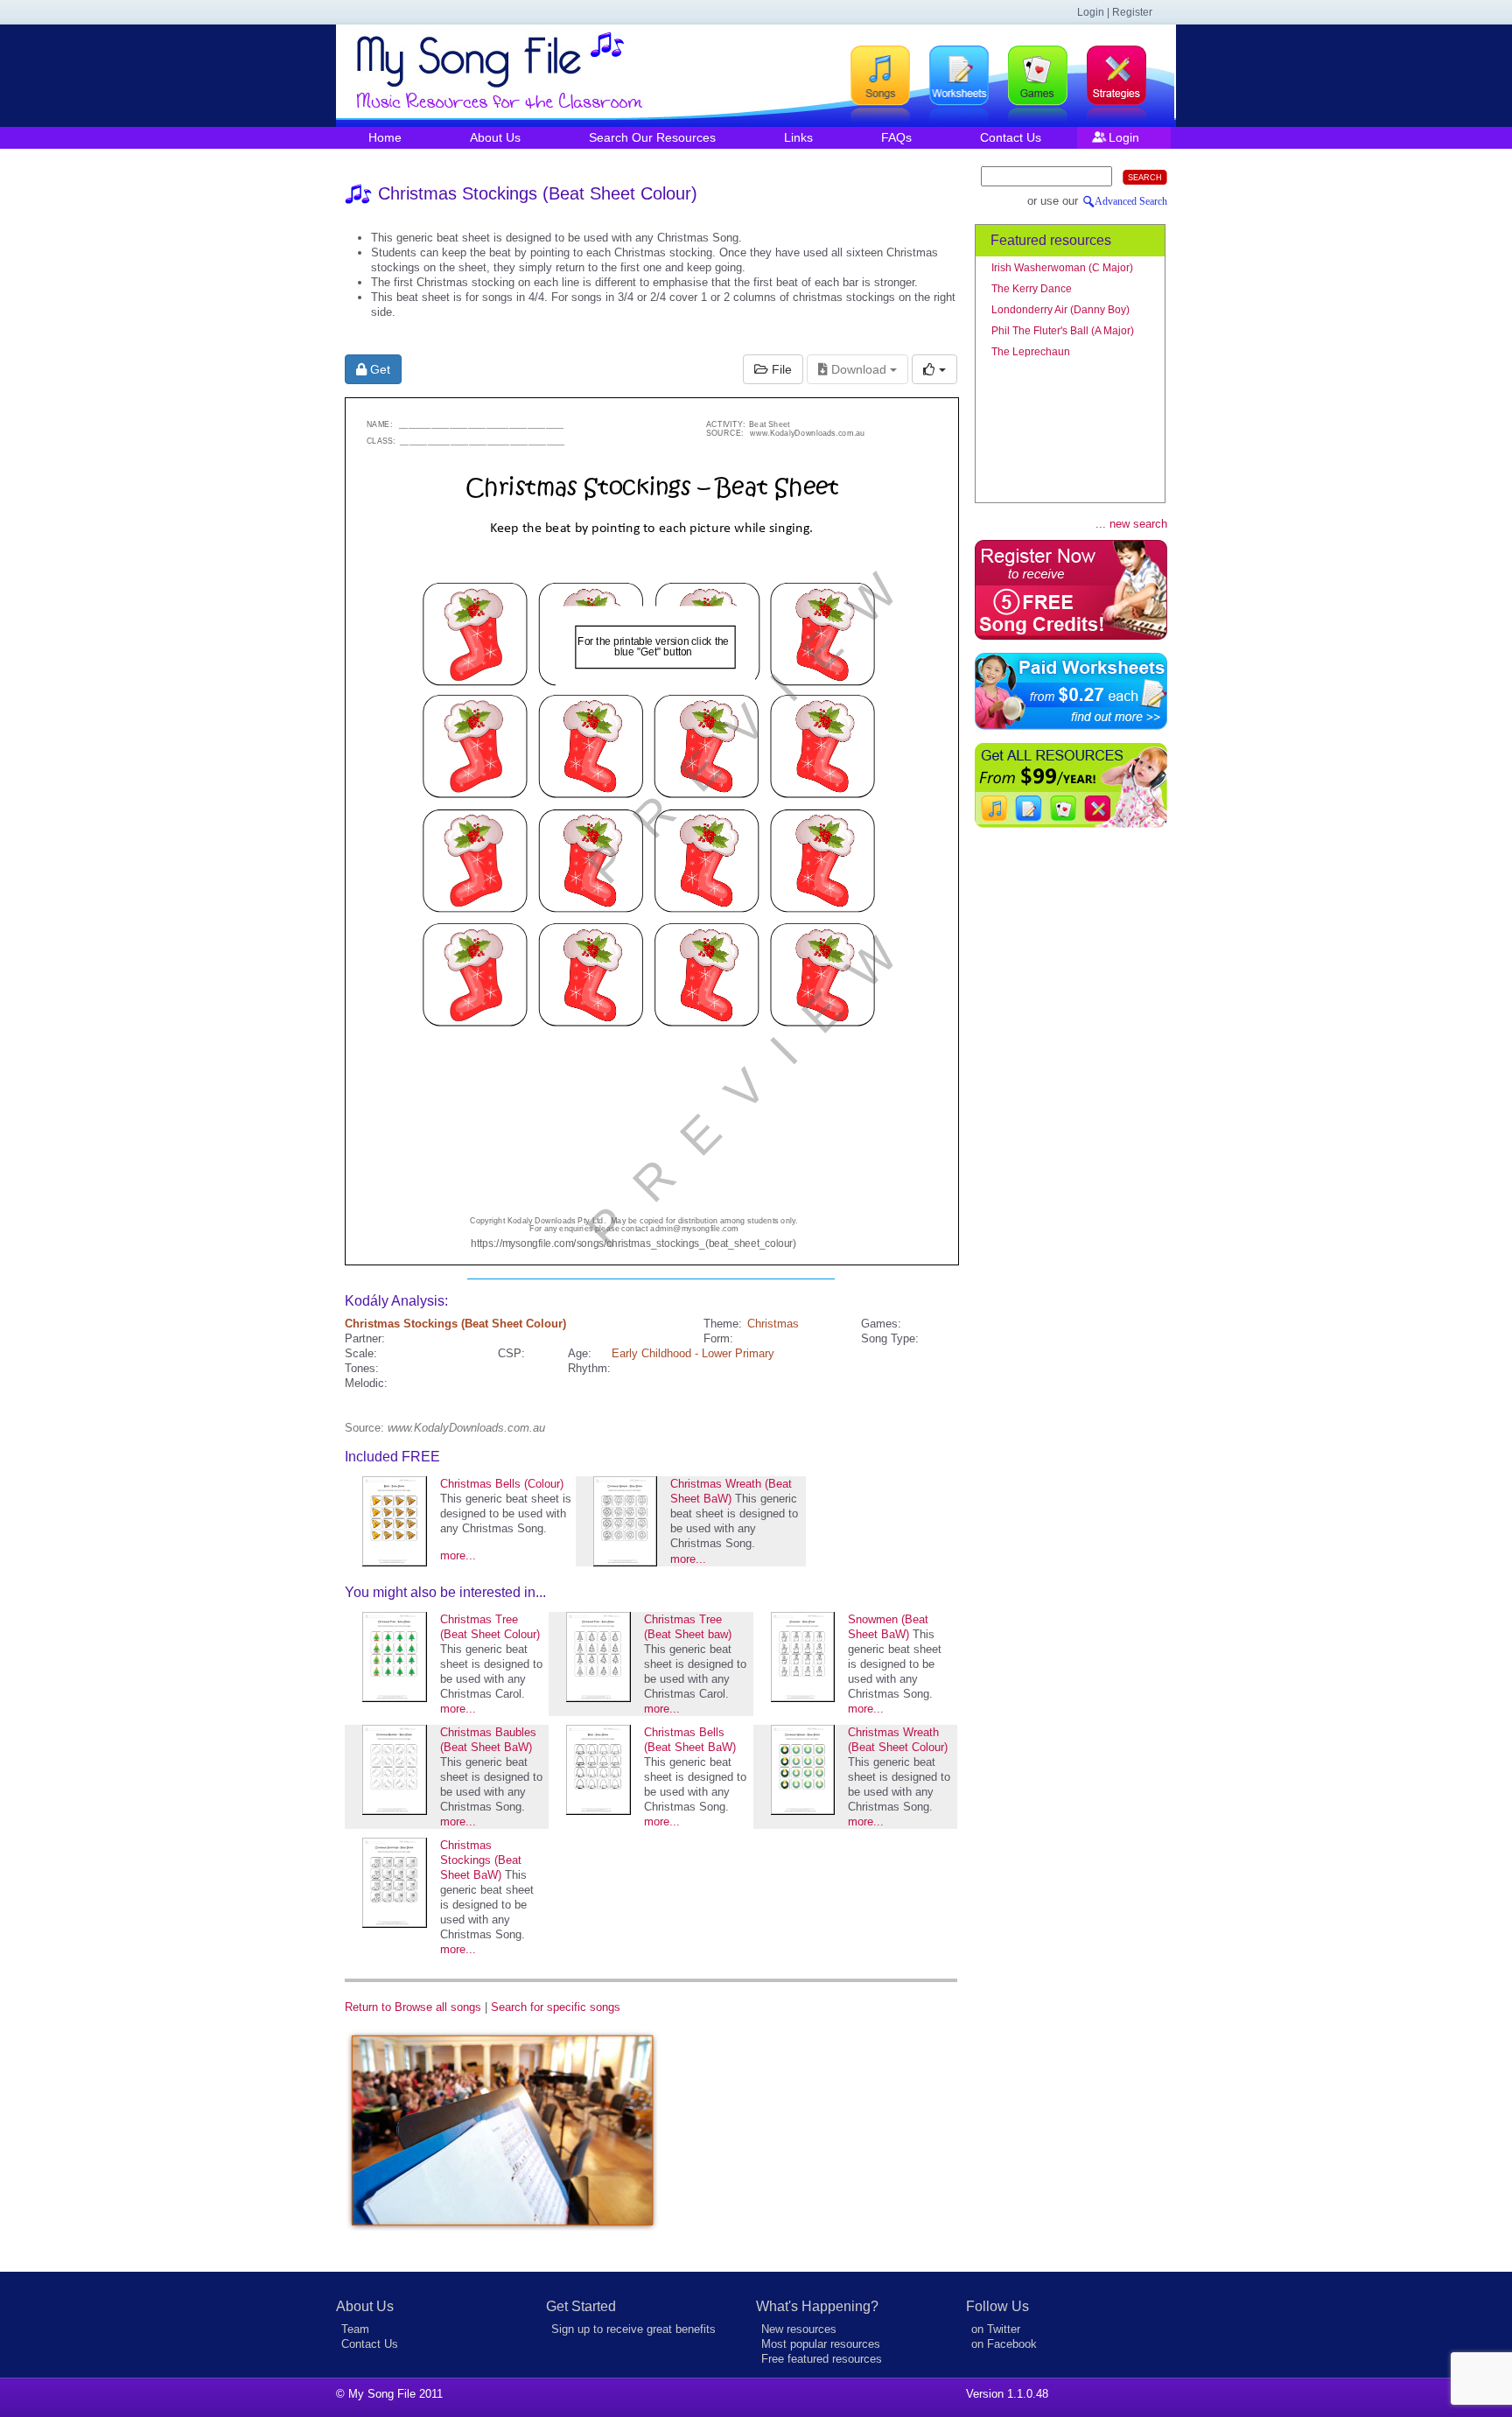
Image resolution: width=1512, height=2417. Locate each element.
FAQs (896, 137)
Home (385, 137)
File (780, 369)
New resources (799, 2329)
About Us (495, 137)
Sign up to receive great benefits (633, 2329)
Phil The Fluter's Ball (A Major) (1063, 331)
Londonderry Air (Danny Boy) (1060, 310)
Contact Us (1011, 137)
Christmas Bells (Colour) (502, 1484)
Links (798, 137)
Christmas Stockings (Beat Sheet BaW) (481, 1860)
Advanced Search (1131, 201)
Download (859, 369)
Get (378, 369)
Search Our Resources (652, 137)
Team (355, 2329)
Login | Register (1115, 12)
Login (1124, 137)
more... (458, 1555)
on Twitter (996, 2329)
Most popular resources (821, 2344)
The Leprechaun (1031, 352)
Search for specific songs (556, 2007)
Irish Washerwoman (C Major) (1062, 268)
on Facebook (1004, 2344)
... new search (1131, 524)
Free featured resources (822, 2359)
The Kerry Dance (1032, 289)
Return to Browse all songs (413, 2007)
